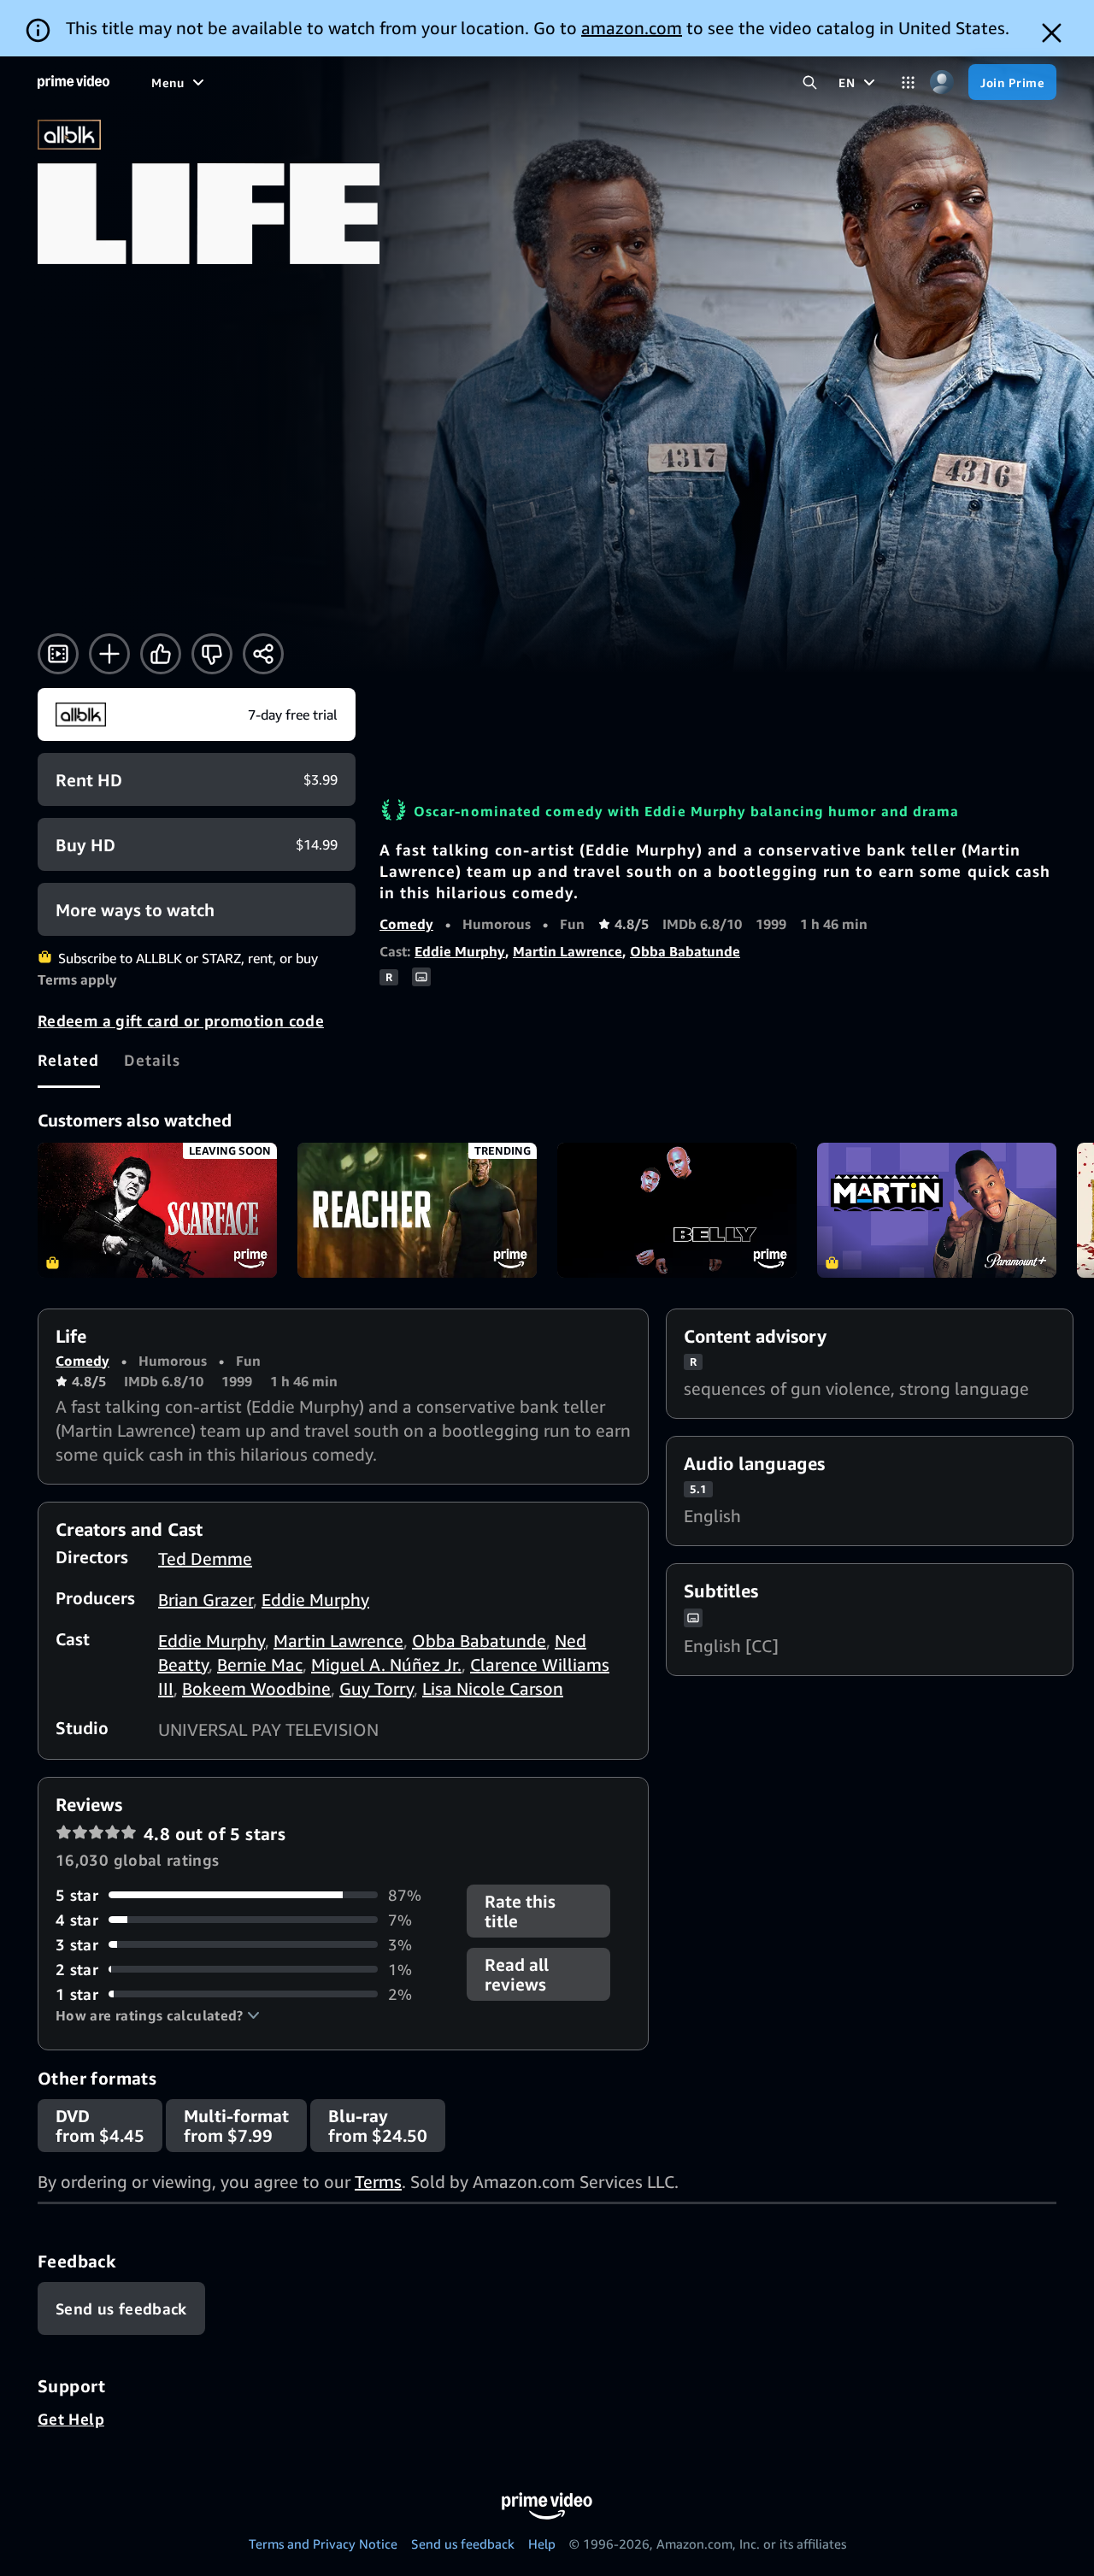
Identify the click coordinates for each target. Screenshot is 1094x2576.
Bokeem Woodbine (256, 1688)
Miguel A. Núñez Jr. (386, 1664)
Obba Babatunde (685, 951)
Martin (937, 1210)
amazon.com (632, 28)
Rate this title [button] (520, 1911)
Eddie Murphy (460, 951)
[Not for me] (212, 654)
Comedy (406, 924)
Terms (378, 2182)
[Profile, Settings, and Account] (941, 82)
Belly (677, 1210)
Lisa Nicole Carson (493, 1688)
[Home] (74, 82)
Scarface (157, 1210)
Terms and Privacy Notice (323, 2544)
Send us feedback (463, 2544)
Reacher (417, 1210)
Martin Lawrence (568, 951)
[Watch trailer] (58, 654)
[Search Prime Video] (810, 82)
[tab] (69, 1060)
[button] (158, 2015)
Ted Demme (205, 1559)
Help (542, 2544)
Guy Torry (376, 1688)
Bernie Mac (260, 1664)
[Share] (263, 654)
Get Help (71, 2419)
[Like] (161, 654)
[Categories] (908, 82)
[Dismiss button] (1052, 33)
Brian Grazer (206, 1600)
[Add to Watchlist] (109, 654)
